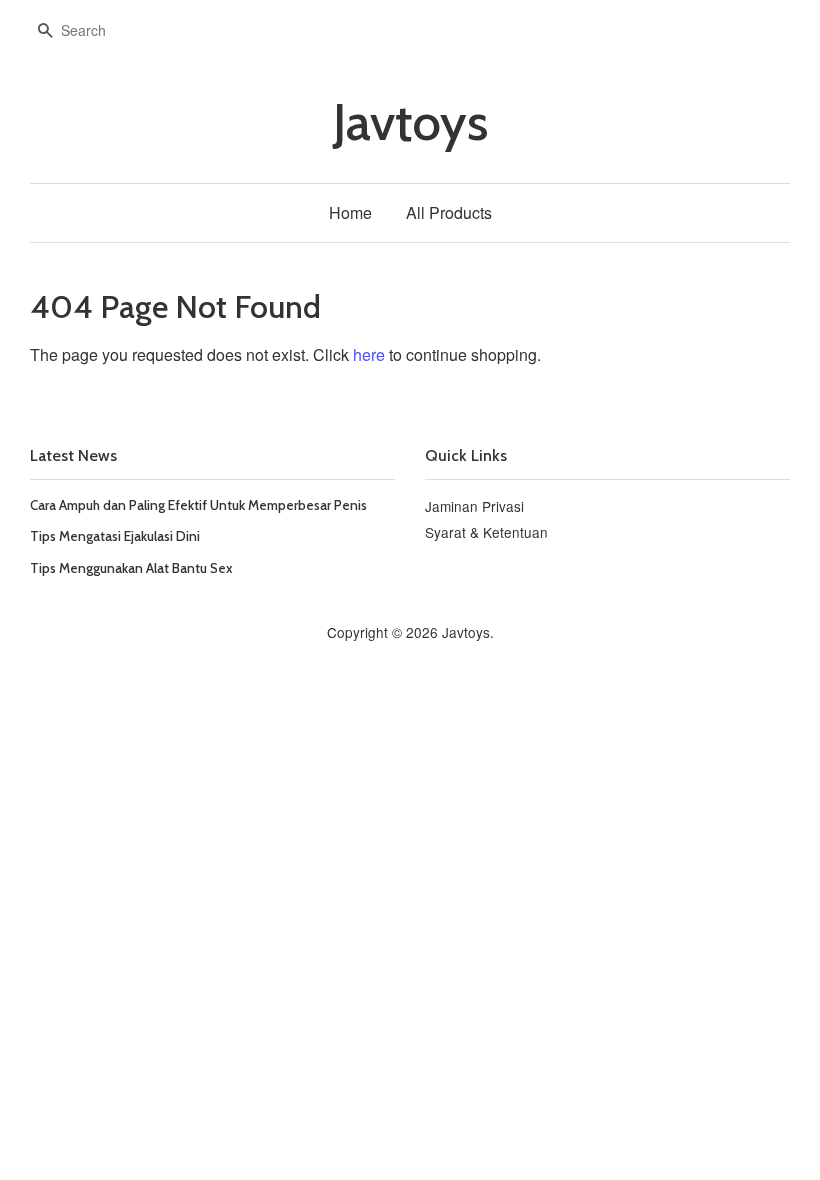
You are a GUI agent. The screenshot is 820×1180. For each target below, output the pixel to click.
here (369, 354)
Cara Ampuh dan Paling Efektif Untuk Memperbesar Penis (198, 505)
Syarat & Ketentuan (486, 532)
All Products (449, 212)
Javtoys (410, 122)
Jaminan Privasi (474, 506)
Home (350, 212)
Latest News (73, 455)
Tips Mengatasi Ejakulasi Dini (115, 536)
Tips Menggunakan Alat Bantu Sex (131, 568)
